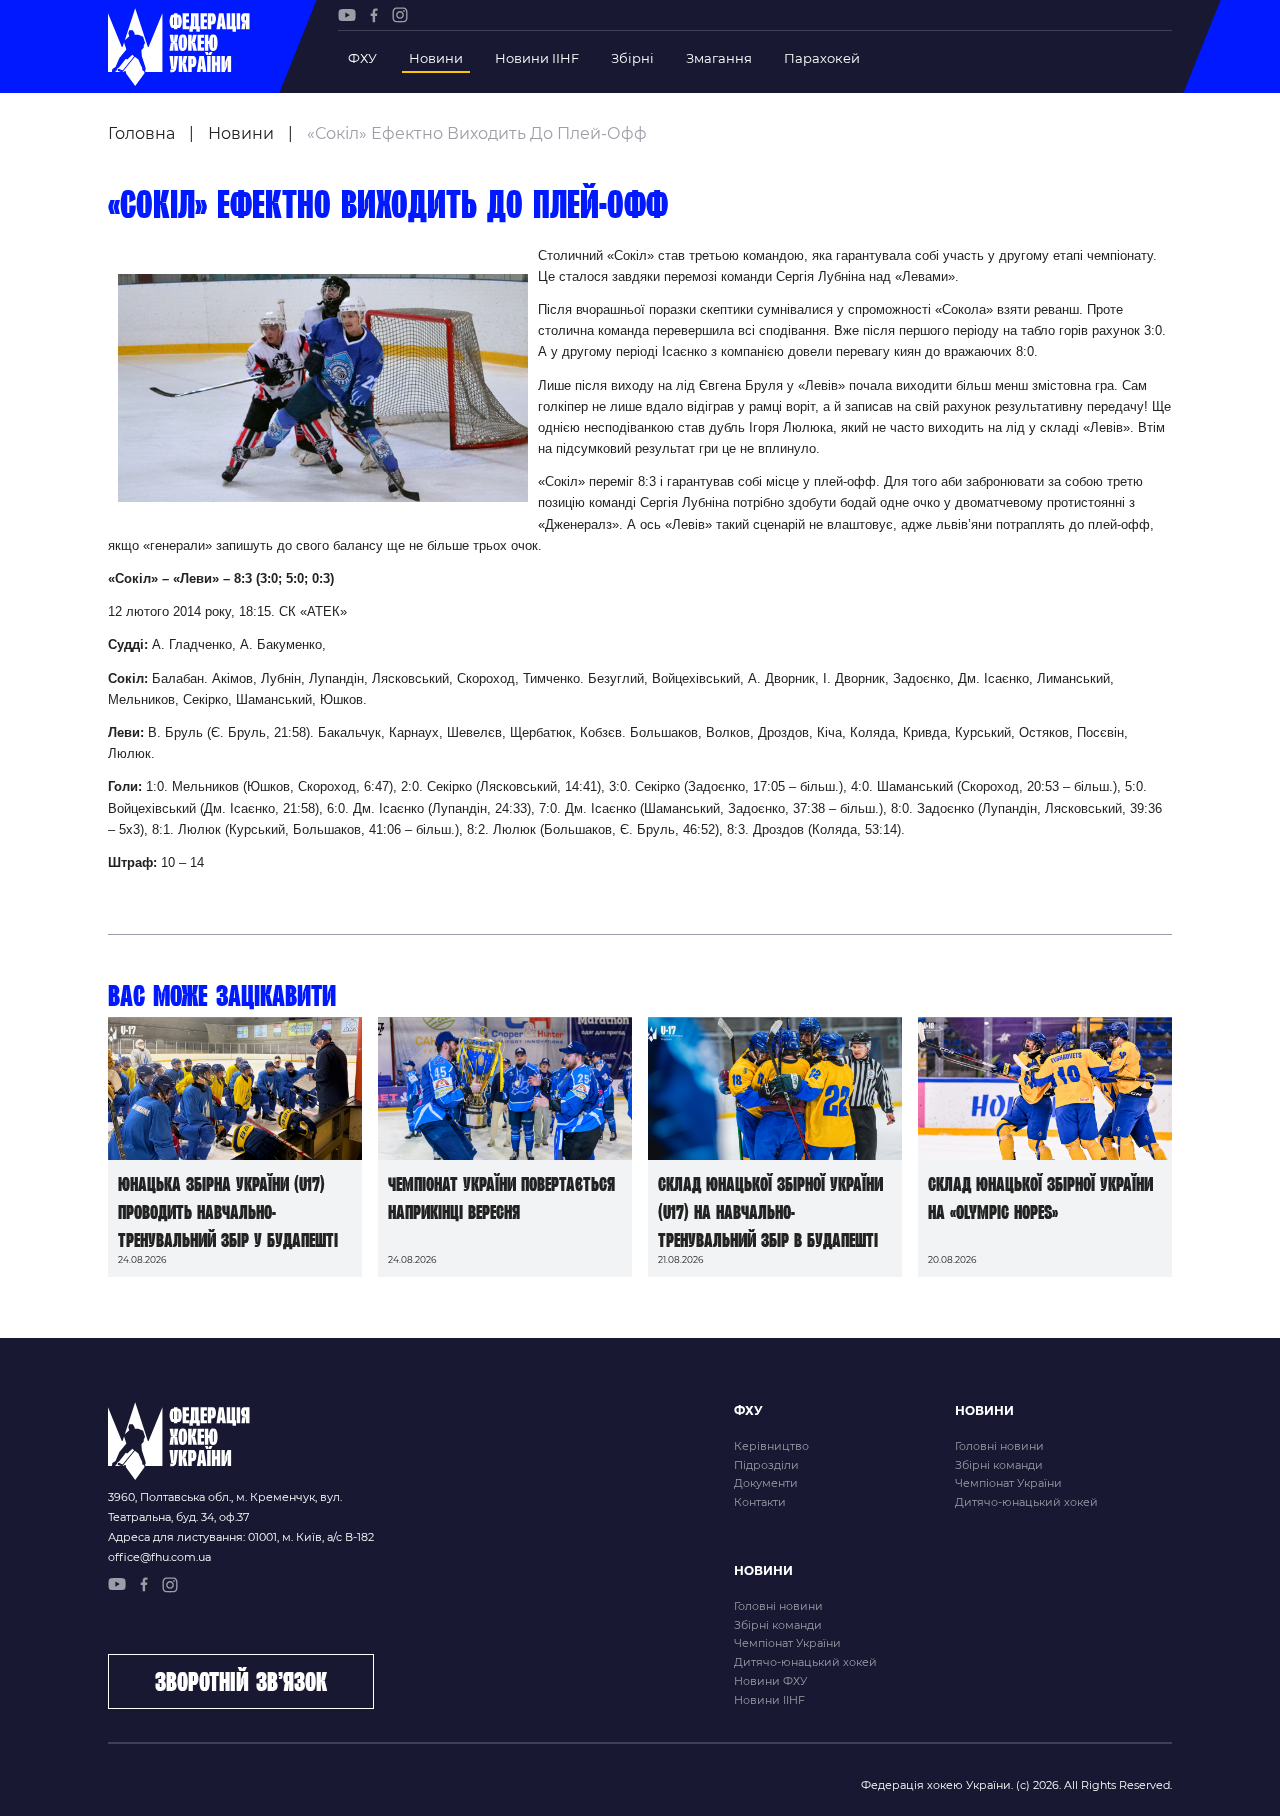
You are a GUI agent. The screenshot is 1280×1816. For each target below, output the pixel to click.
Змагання (719, 58)
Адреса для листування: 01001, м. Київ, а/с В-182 (241, 1537)
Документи (766, 1483)
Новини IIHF (537, 58)
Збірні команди (999, 1465)
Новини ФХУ (770, 1681)
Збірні (632, 58)
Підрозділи (766, 1465)
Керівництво (771, 1446)
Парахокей (822, 58)
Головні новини (999, 1446)
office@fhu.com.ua (159, 1557)
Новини (436, 58)
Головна (141, 133)
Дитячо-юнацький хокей (1026, 1502)
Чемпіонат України (1008, 1483)
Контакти (760, 1502)
